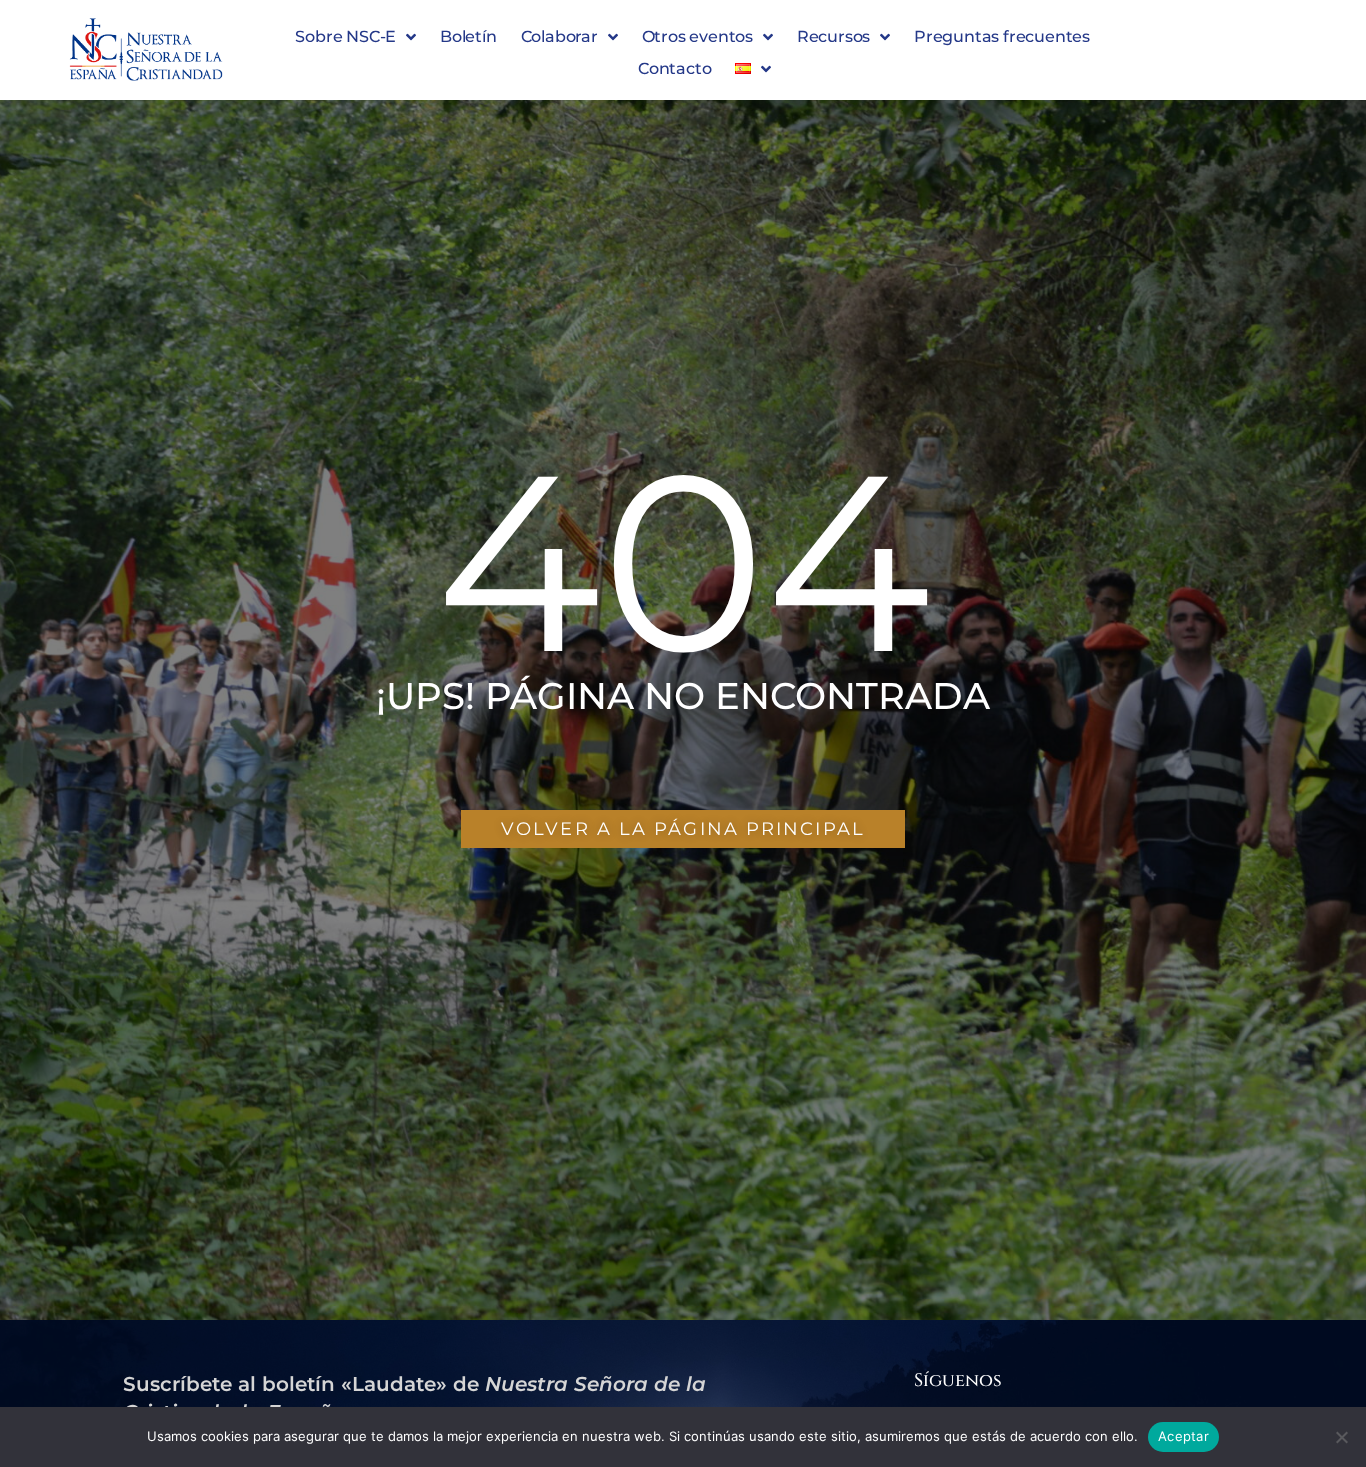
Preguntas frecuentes (1002, 36)
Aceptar (1183, 1436)
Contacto (674, 68)
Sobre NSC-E (345, 36)
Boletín (468, 36)
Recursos (833, 36)
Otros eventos (697, 36)
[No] (1341, 1437)
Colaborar (559, 36)
